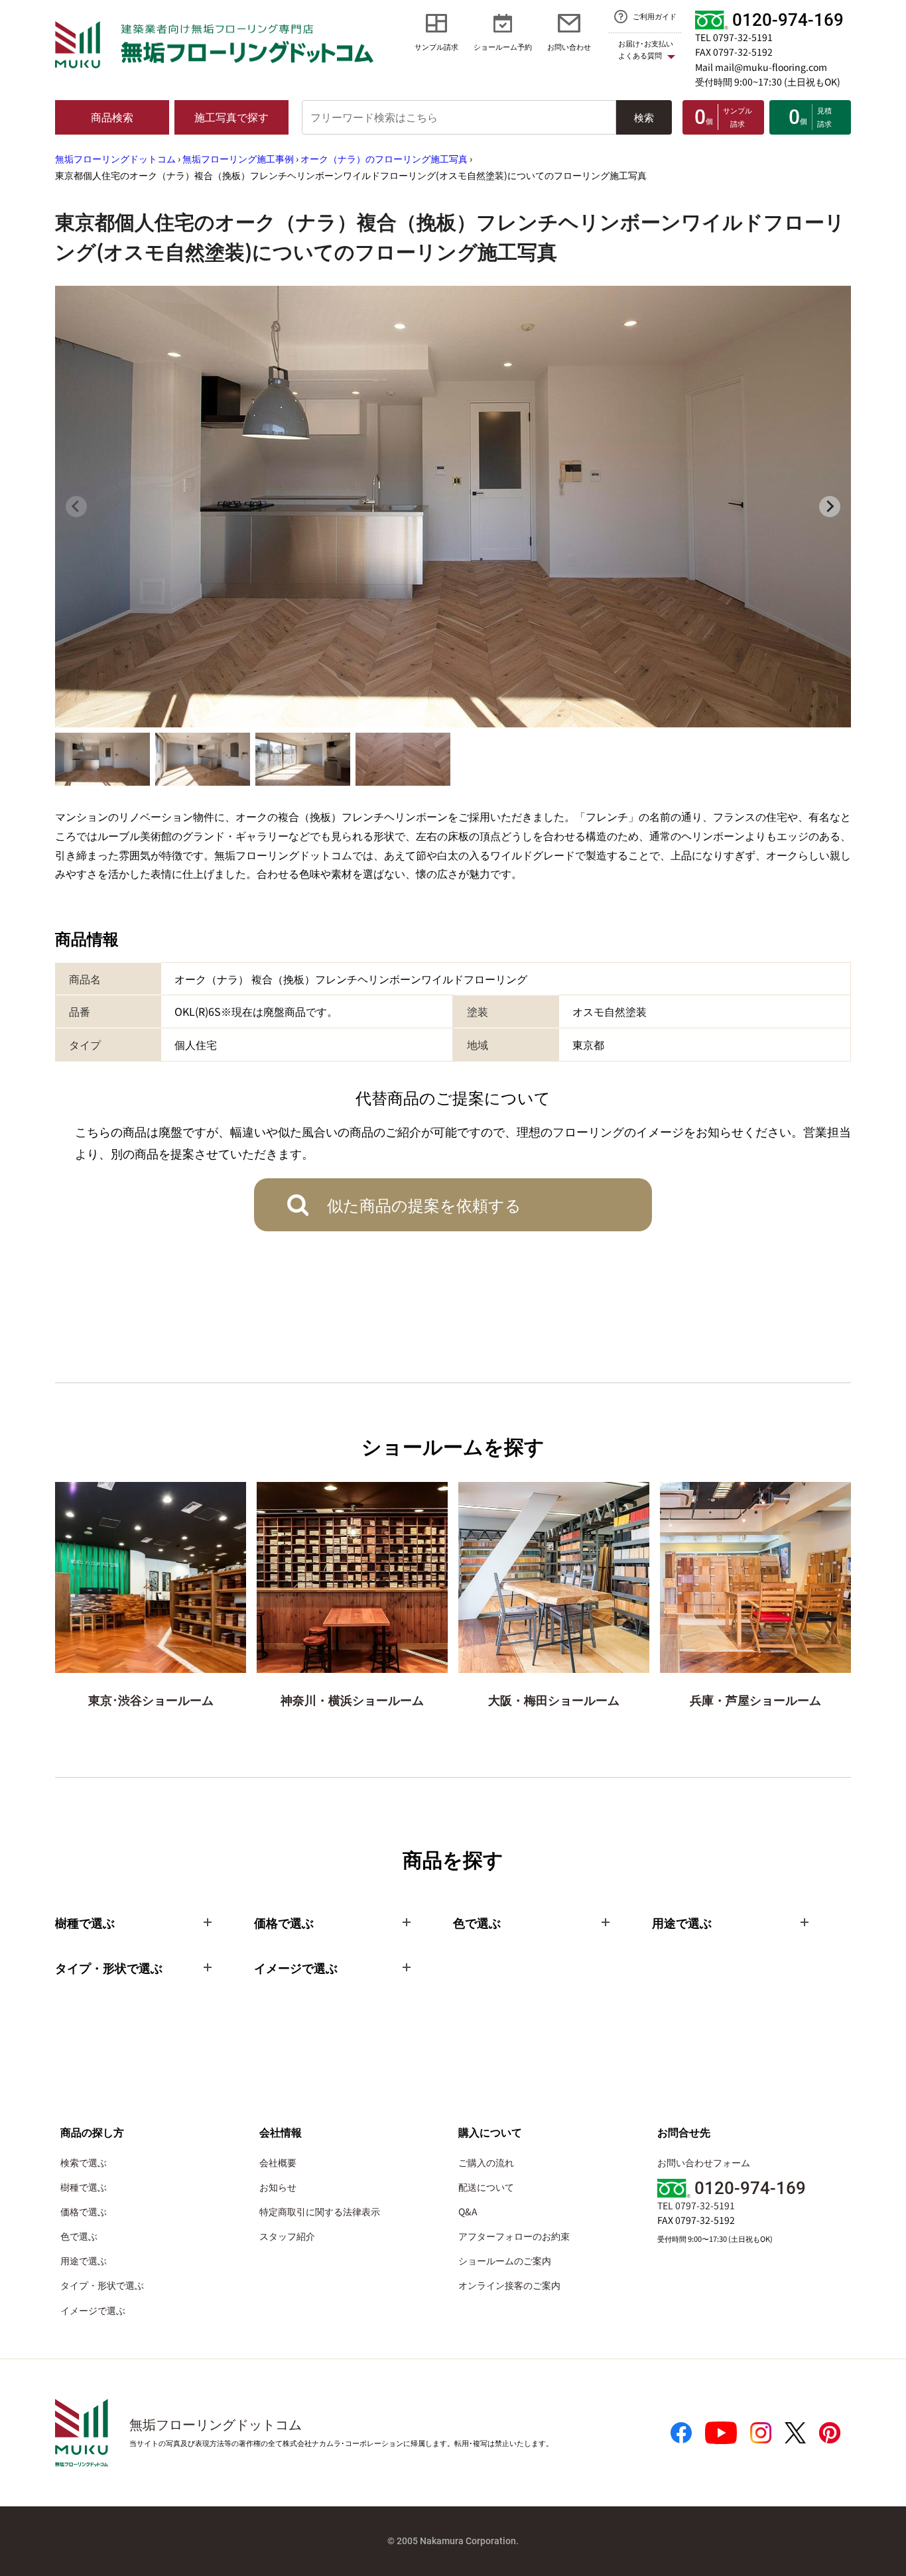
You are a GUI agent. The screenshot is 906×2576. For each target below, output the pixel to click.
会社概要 (278, 2162)
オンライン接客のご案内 (509, 2285)
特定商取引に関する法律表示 (320, 2211)
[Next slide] (830, 507)
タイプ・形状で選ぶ (102, 2285)
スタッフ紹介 (287, 2236)
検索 (644, 117)
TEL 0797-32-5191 (734, 37)
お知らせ (278, 2187)
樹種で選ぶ (84, 2187)
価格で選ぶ (84, 2211)
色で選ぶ (79, 2236)
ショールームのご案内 (505, 2260)
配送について (486, 2187)
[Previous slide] (76, 507)
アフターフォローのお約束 (514, 2236)
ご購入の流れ (486, 2162)
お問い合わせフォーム (704, 2162)
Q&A (468, 2211)
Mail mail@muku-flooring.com (761, 67)
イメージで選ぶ (93, 2310)
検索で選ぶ (84, 2162)
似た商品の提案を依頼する (424, 1204)
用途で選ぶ (84, 2260)
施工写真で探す (231, 117)
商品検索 (112, 117)
